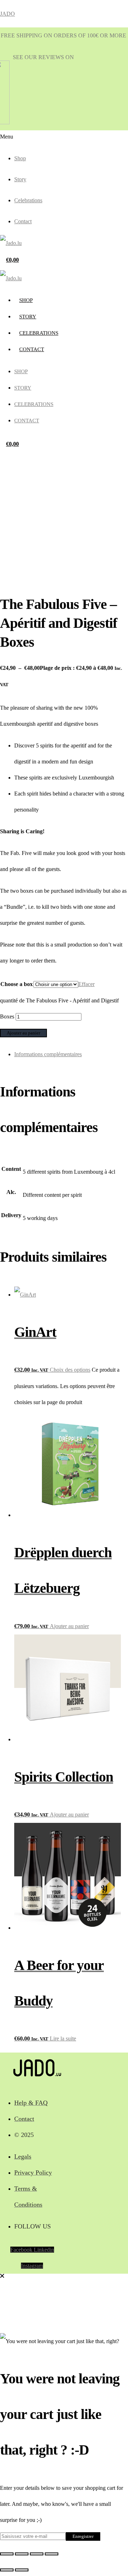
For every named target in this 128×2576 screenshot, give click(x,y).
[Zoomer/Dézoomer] (7, 2554)
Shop (20, 158)
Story (20, 179)
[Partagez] (37, 2554)
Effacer (86, 984)
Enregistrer (83, 2536)
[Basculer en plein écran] (22, 2554)
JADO (7, 14)
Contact (23, 221)
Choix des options (70, 1370)
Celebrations (28, 200)
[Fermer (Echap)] (52, 2554)
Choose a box (17, 984)
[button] (15, 137)
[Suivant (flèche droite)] (22, 2570)
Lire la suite (63, 2038)
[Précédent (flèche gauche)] (7, 2570)
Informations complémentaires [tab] (48, 1054)
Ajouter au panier (23, 1033)
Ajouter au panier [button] (69, 1626)
